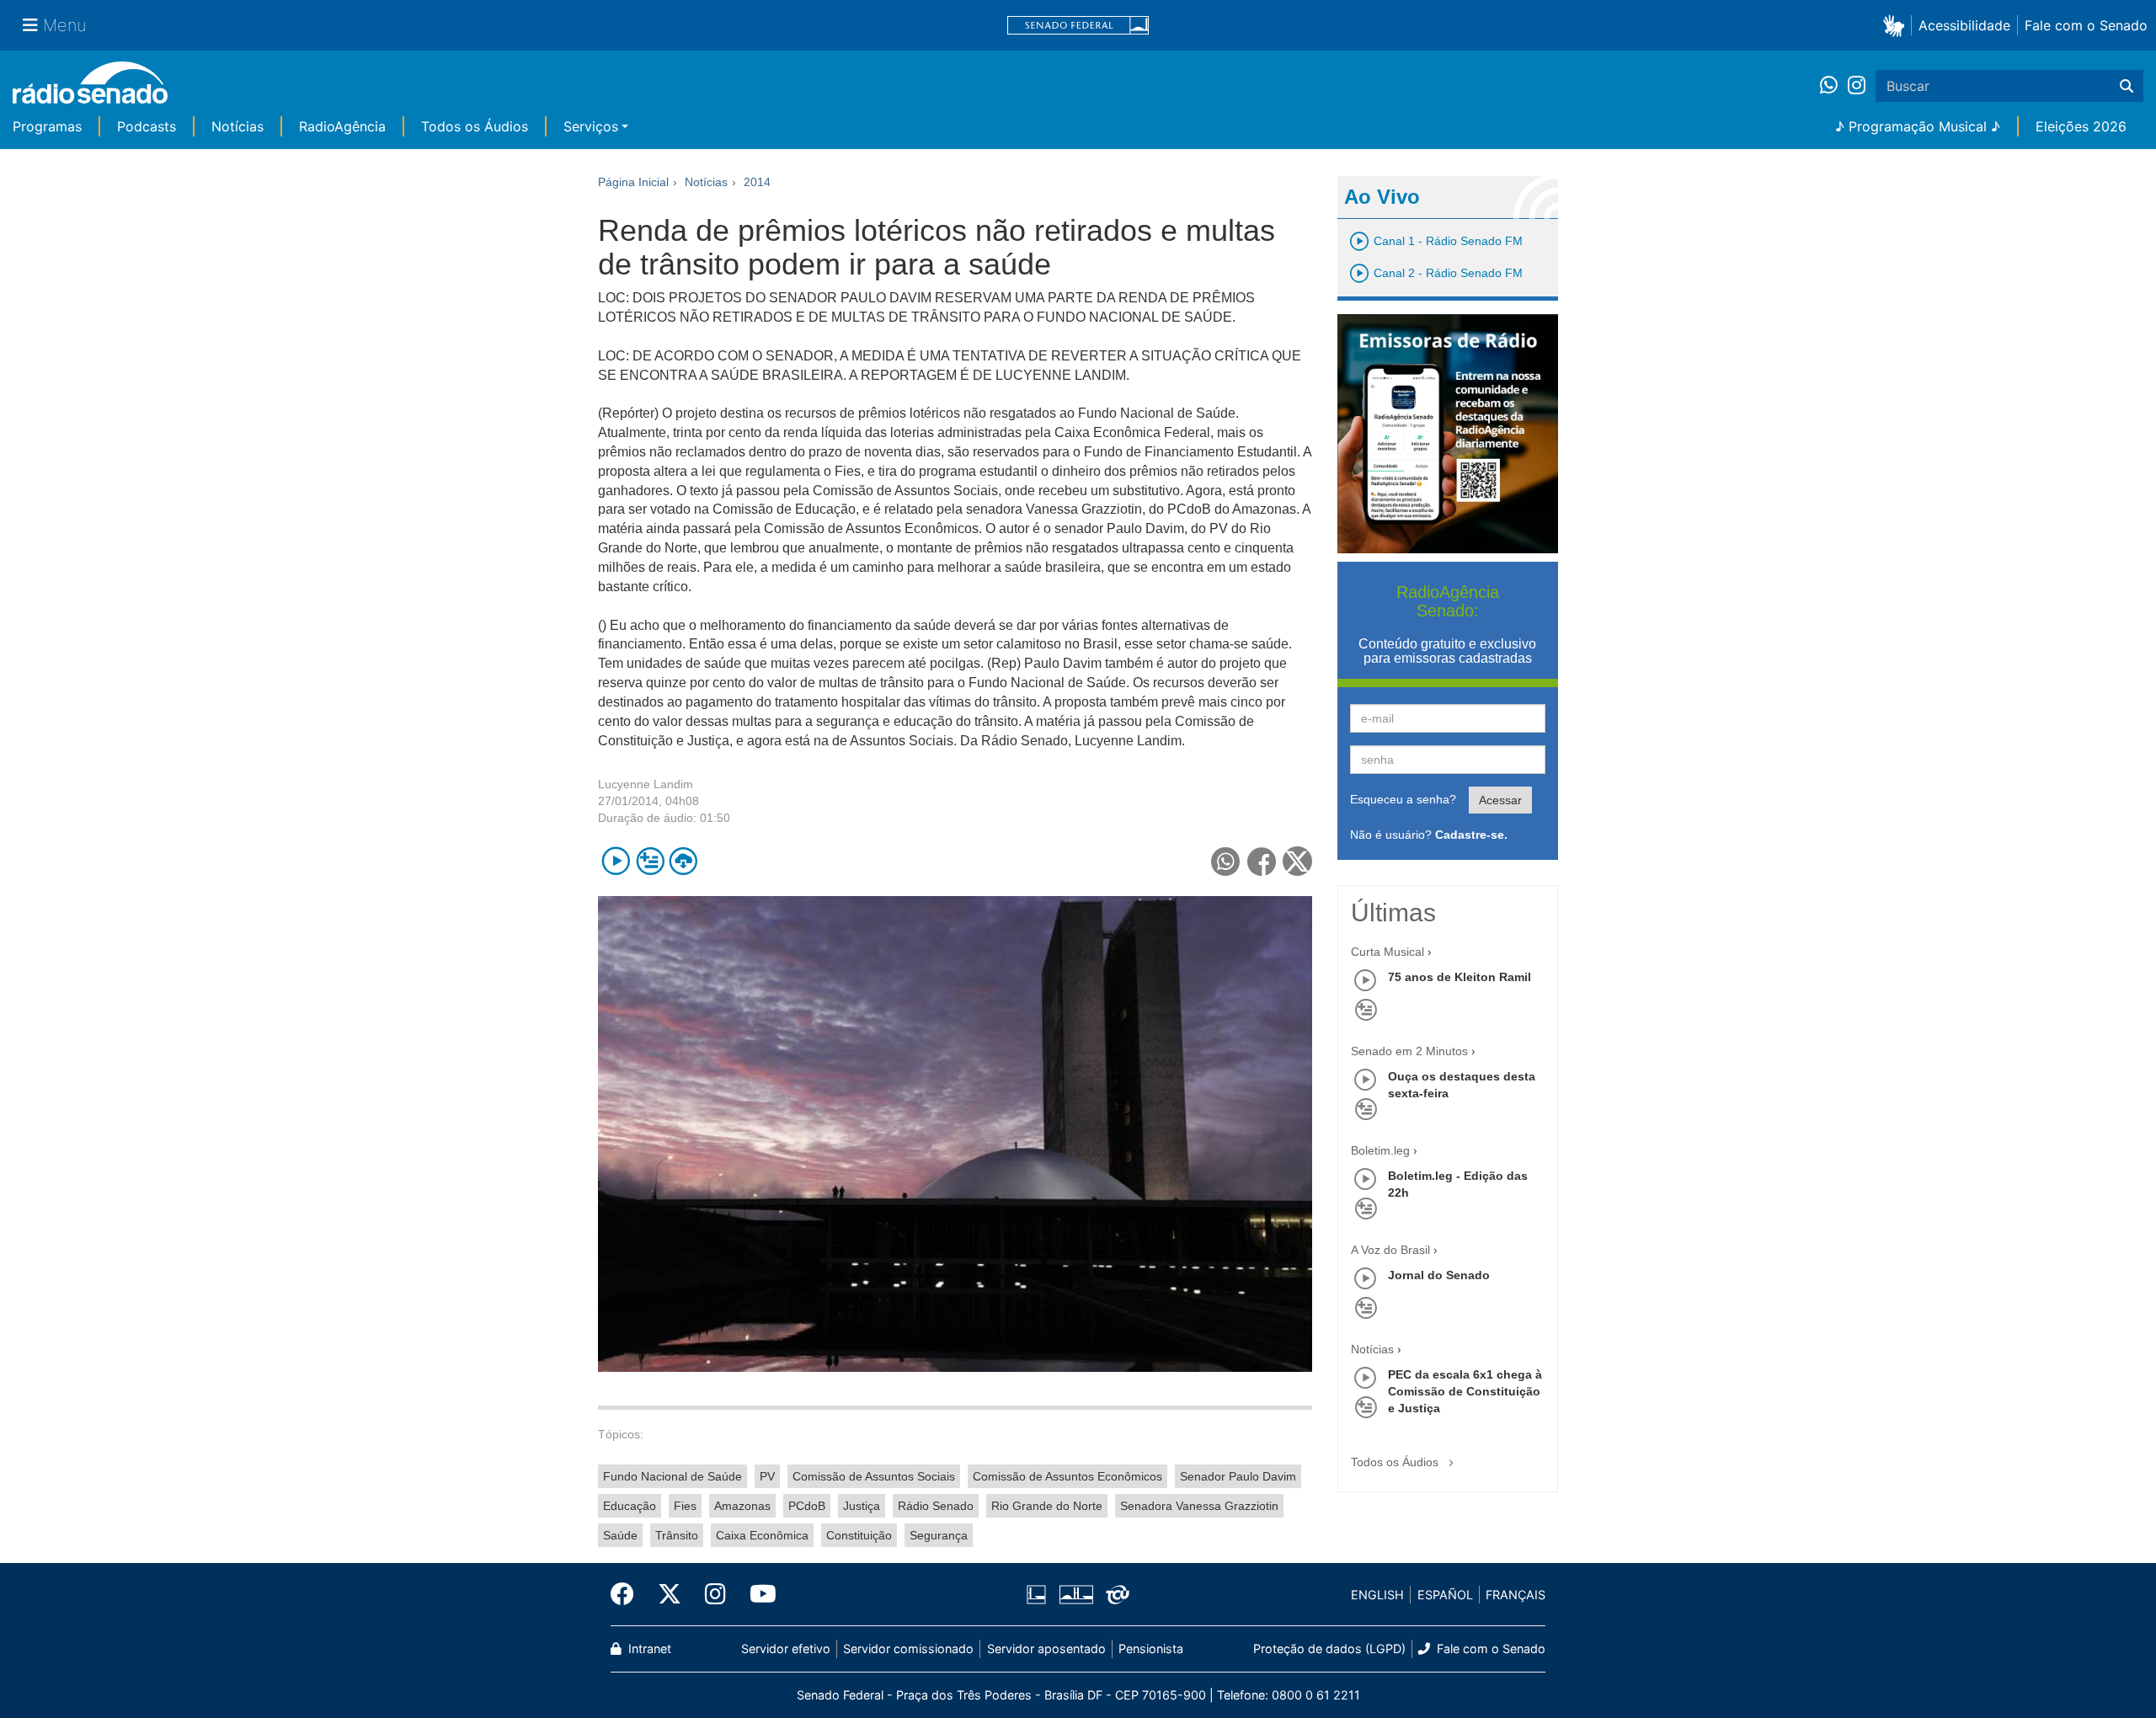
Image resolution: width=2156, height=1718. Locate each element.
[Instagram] (1857, 86)
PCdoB (807, 1506)
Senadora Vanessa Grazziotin (1199, 1506)
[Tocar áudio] (616, 861)
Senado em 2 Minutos (1409, 1051)
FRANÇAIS (1516, 1595)
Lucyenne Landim (646, 784)
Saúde (620, 1535)
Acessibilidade (1964, 25)
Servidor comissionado (908, 1649)
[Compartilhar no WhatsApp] (1226, 861)
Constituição (859, 1535)
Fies (685, 1506)
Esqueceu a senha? (1403, 799)
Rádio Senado (936, 1506)
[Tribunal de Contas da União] (1115, 1595)
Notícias (237, 126)
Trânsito (677, 1535)
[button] (1897, 25)
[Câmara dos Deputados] (1039, 1595)
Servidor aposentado (1046, 1649)
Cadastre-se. (1471, 835)
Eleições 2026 (2081, 126)
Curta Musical (1388, 952)
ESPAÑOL (1445, 1595)
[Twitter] (670, 1594)
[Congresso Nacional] (1075, 1595)
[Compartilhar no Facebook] (1262, 861)
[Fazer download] (683, 861)
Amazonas (742, 1506)
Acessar (1500, 800)
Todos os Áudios (475, 126)
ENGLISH (1377, 1595)
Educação (630, 1506)
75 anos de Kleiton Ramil (1460, 977)
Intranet (648, 1649)
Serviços (591, 126)
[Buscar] (2127, 86)
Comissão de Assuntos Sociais (874, 1476)
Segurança (939, 1535)
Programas (47, 126)
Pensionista (1151, 1649)
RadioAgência (342, 126)
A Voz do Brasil (1390, 1250)
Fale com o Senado (2086, 25)
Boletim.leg (1380, 1150)
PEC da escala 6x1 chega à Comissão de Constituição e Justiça (1465, 1391)
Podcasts (147, 126)
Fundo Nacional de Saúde (672, 1476)
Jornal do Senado (1439, 1275)
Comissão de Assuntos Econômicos (1067, 1476)
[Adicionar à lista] (650, 861)
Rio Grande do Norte (1047, 1506)
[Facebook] (628, 1594)
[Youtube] (757, 1594)
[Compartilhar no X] (1297, 861)
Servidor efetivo (786, 1649)
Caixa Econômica (762, 1535)
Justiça (862, 1506)
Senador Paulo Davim (1238, 1476)
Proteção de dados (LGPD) (1329, 1649)
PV (767, 1476)
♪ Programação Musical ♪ (1918, 126)
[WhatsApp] (1834, 86)
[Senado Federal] (1078, 26)
